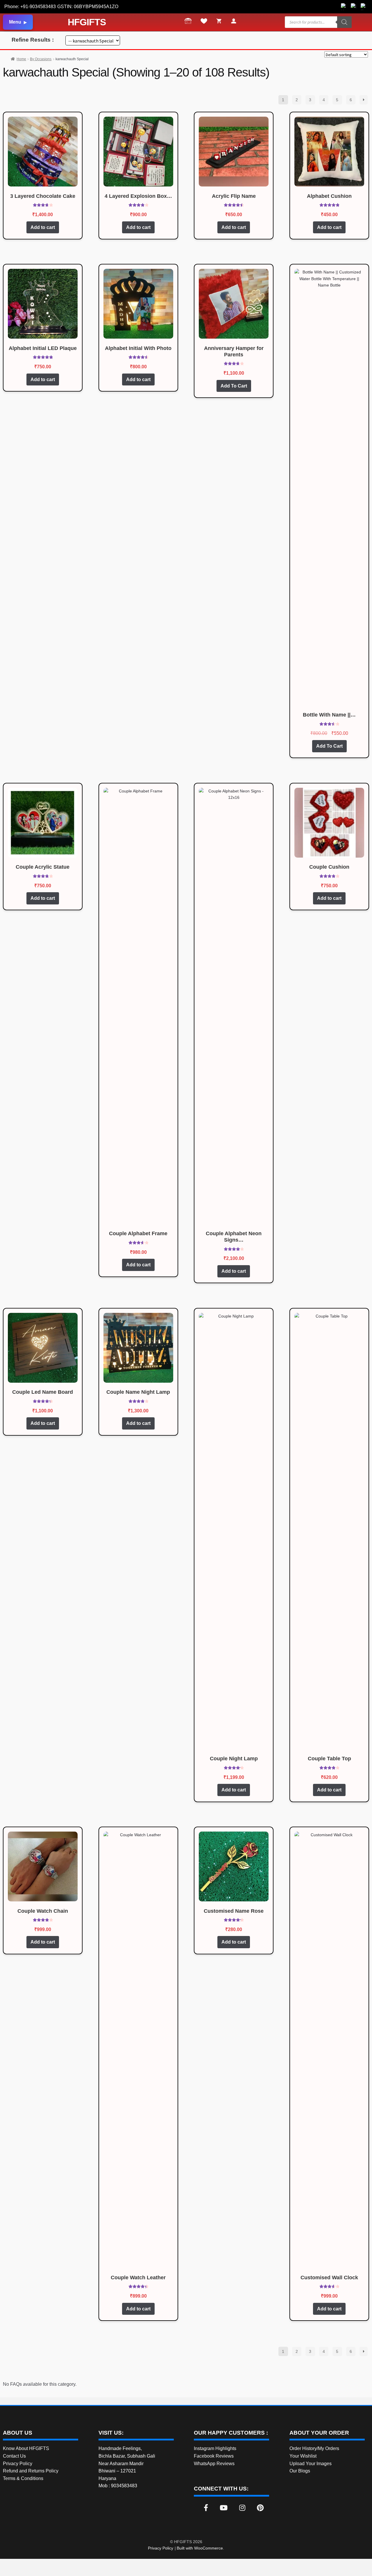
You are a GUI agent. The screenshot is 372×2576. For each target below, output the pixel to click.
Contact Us (14, 2456)
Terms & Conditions (23, 2478)
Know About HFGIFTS (26, 2448)
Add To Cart (234, 386)
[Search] (344, 22)
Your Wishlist (303, 2456)
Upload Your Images (311, 2464)
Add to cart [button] (43, 227)
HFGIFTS (87, 22)
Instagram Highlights (215, 2448)
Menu (15, 22)
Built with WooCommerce (200, 2548)
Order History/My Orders (314, 2448)
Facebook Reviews (214, 2456)
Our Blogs (300, 2471)
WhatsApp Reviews (214, 2464)
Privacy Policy (18, 2464)
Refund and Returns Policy (31, 2471)
